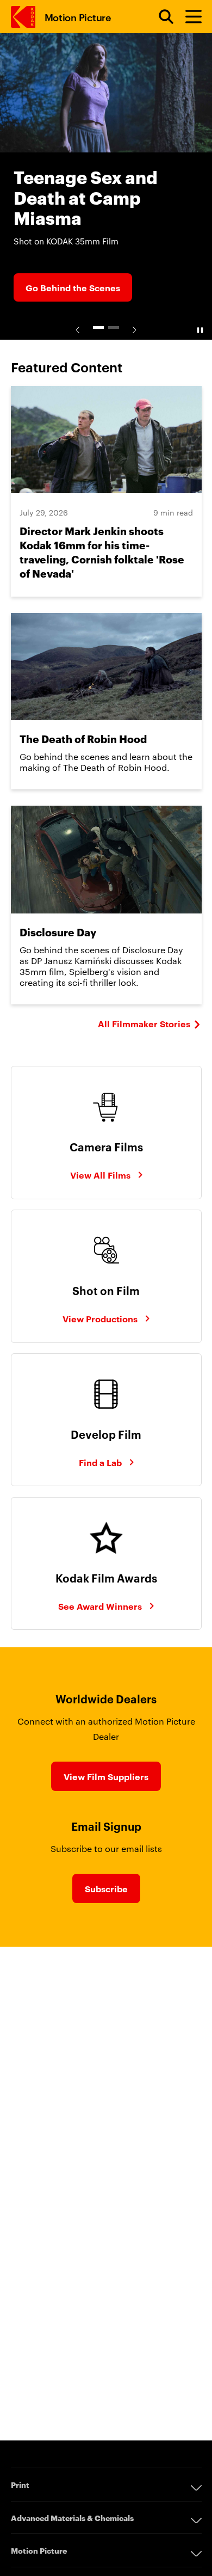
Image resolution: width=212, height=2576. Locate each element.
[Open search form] (160, 17)
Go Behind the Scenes (73, 287)
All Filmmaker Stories (144, 1023)
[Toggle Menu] (189, 17)
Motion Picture (78, 17)
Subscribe (106, 1888)
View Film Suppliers (106, 1776)
